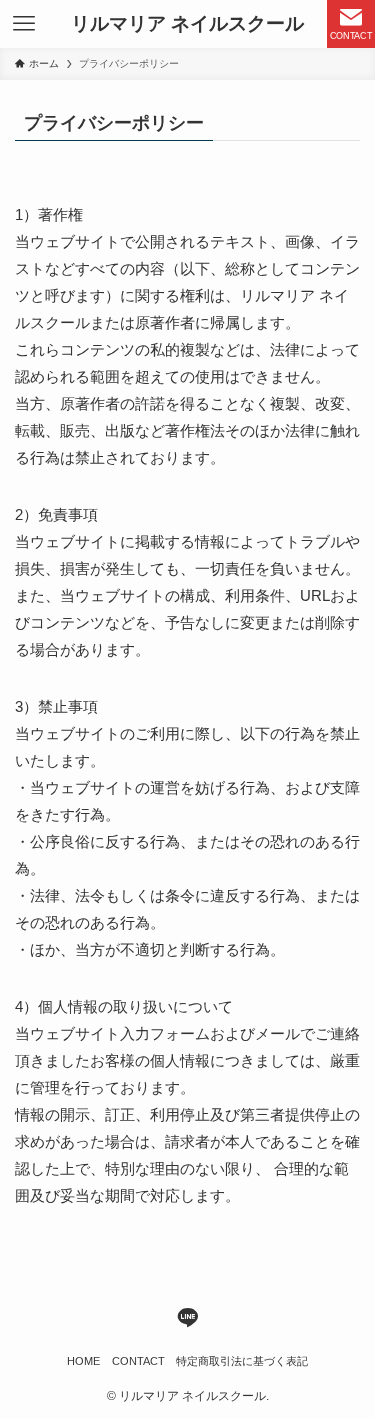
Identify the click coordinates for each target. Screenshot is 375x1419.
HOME (83, 1361)
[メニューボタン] (24, 24)
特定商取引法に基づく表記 (242, 1361)
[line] (187, 1317)
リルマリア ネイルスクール (187, 24)
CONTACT (138, 1361)
